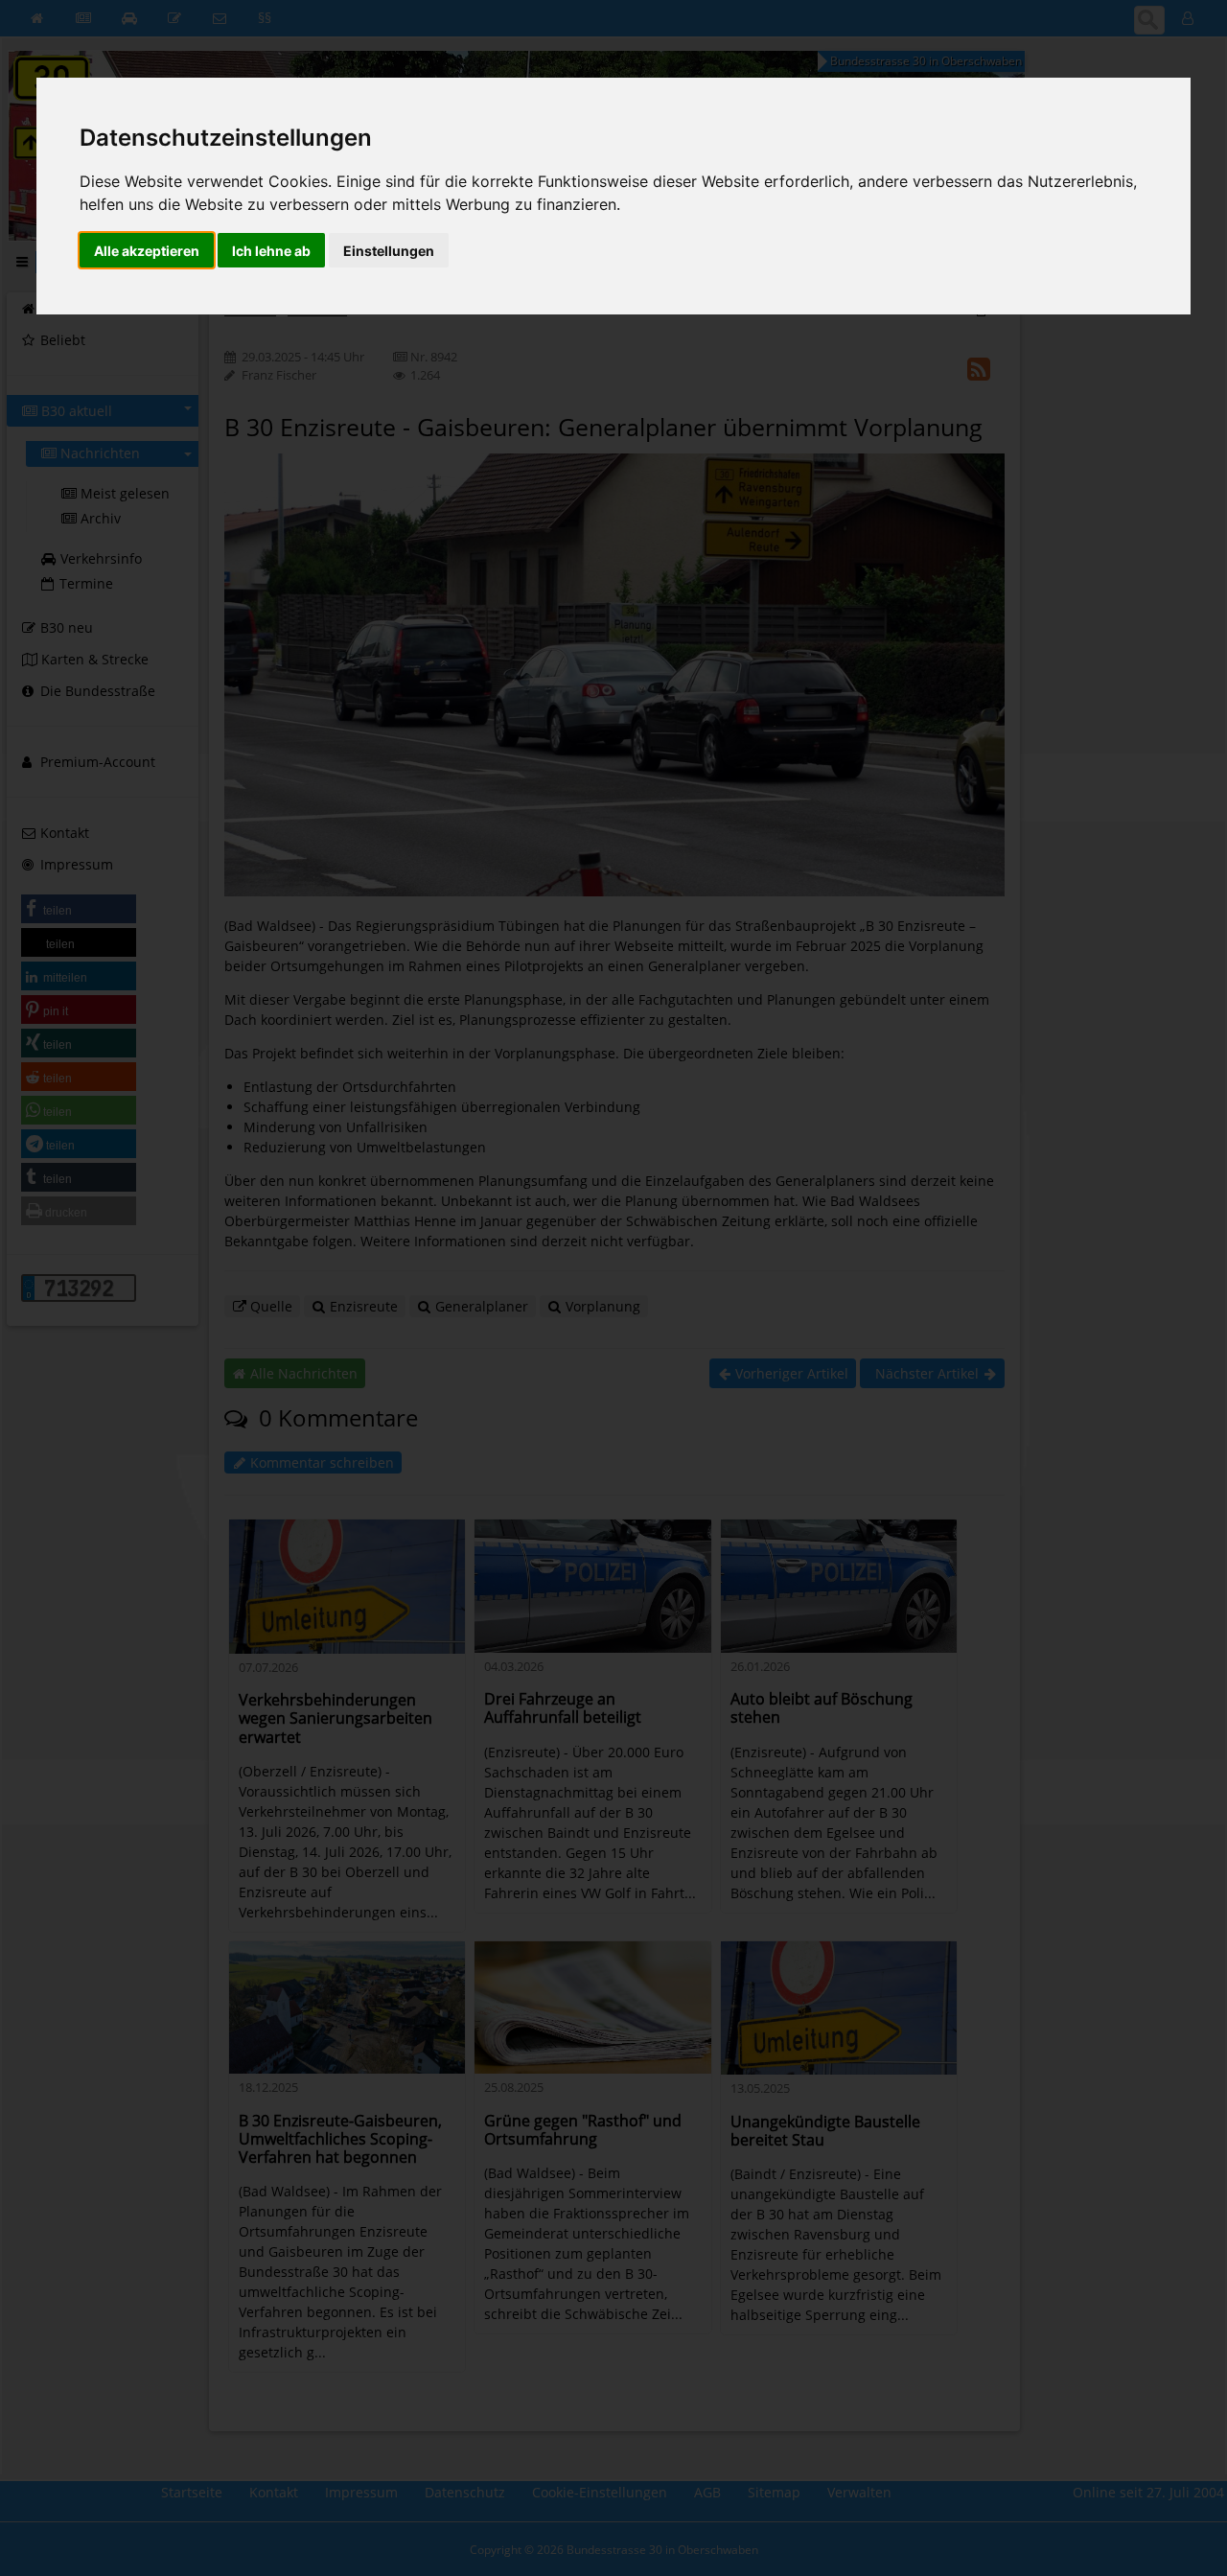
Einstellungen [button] (389, 251)
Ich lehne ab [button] (271, 251)
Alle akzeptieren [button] (147, 251)
